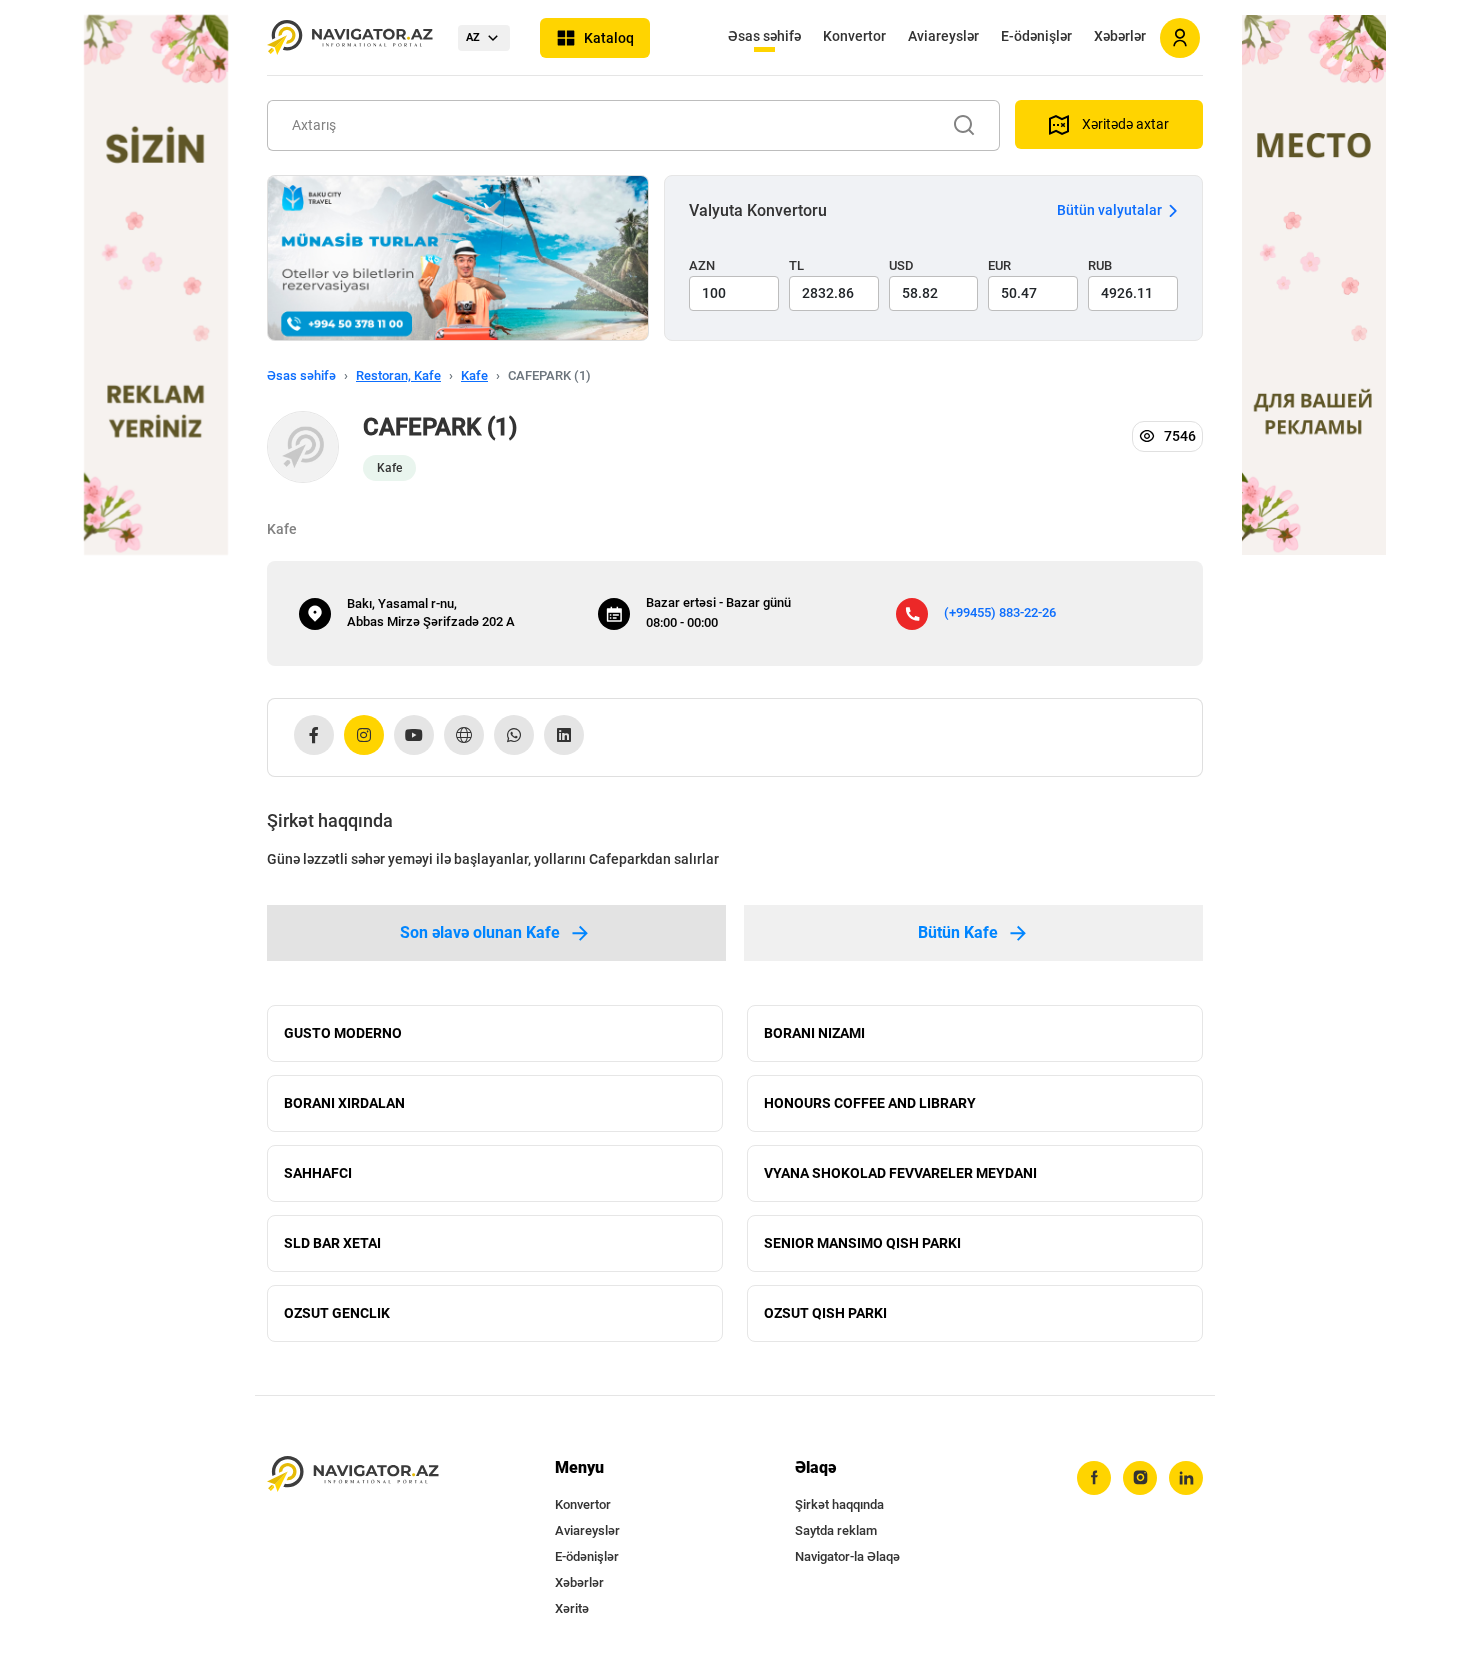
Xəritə (572, 1608)
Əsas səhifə (764, 36)
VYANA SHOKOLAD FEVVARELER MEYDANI (900, 1173)
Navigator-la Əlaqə (847, 1556)
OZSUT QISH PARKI (825, 1313)
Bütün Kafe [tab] (958, 932)
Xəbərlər (1120, 36)
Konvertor (854, 36)
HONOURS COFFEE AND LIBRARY (870, 1103)
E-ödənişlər (1036, 36)
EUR (999, 265)
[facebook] (1094, 1478)
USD (901, 265)
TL (796, 265)
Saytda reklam (836, 1530)
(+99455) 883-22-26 (1000, 612)
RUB (1100, 265)
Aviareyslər (943, 36)
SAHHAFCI (318, 1173)
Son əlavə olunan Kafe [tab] (480, 932)
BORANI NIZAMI (814, 1033)
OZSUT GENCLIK (337, 1313)
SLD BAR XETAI (332, 1243)
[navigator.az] (353, 1474)
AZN (702, 265)
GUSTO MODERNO (343, 1033)
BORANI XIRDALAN (344, 1103)
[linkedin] (1186, 1478)
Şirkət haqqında (839, 1504)
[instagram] (1140, 1478)
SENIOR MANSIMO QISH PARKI (862, 1243)
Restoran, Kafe (398, 375)
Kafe (474, 375)
